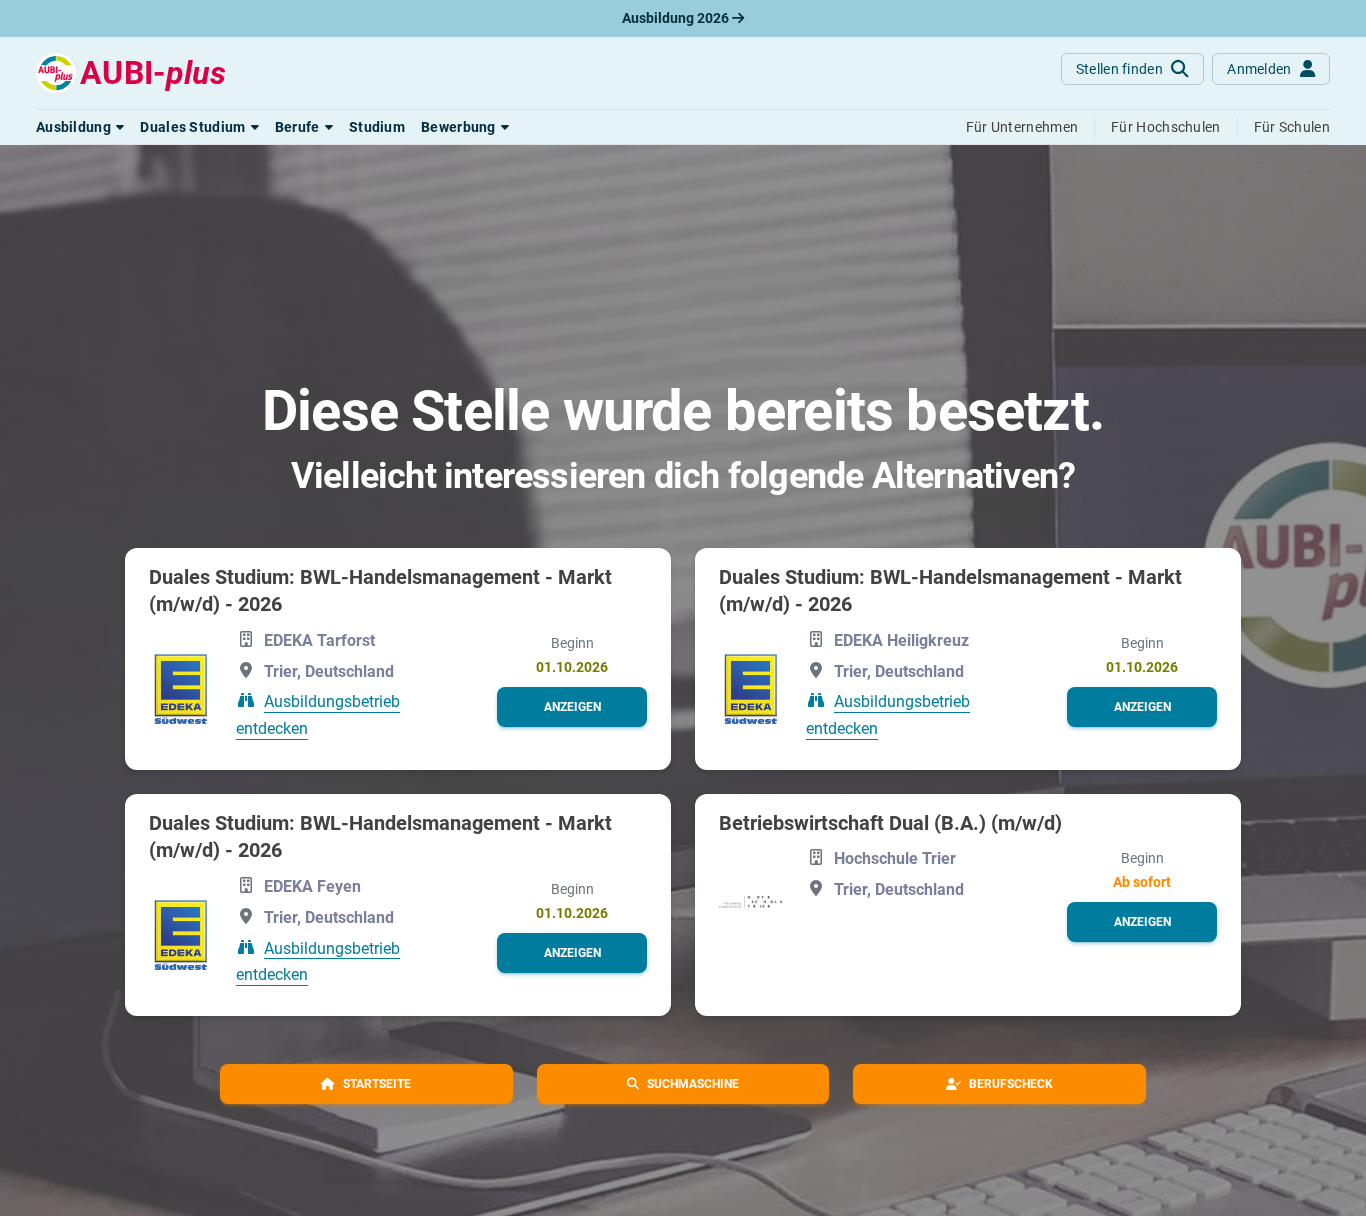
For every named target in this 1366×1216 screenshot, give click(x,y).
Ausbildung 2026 (677, 18)
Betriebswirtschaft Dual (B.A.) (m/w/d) (890, 823)
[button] (80, 127)
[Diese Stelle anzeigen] (180, 687)
